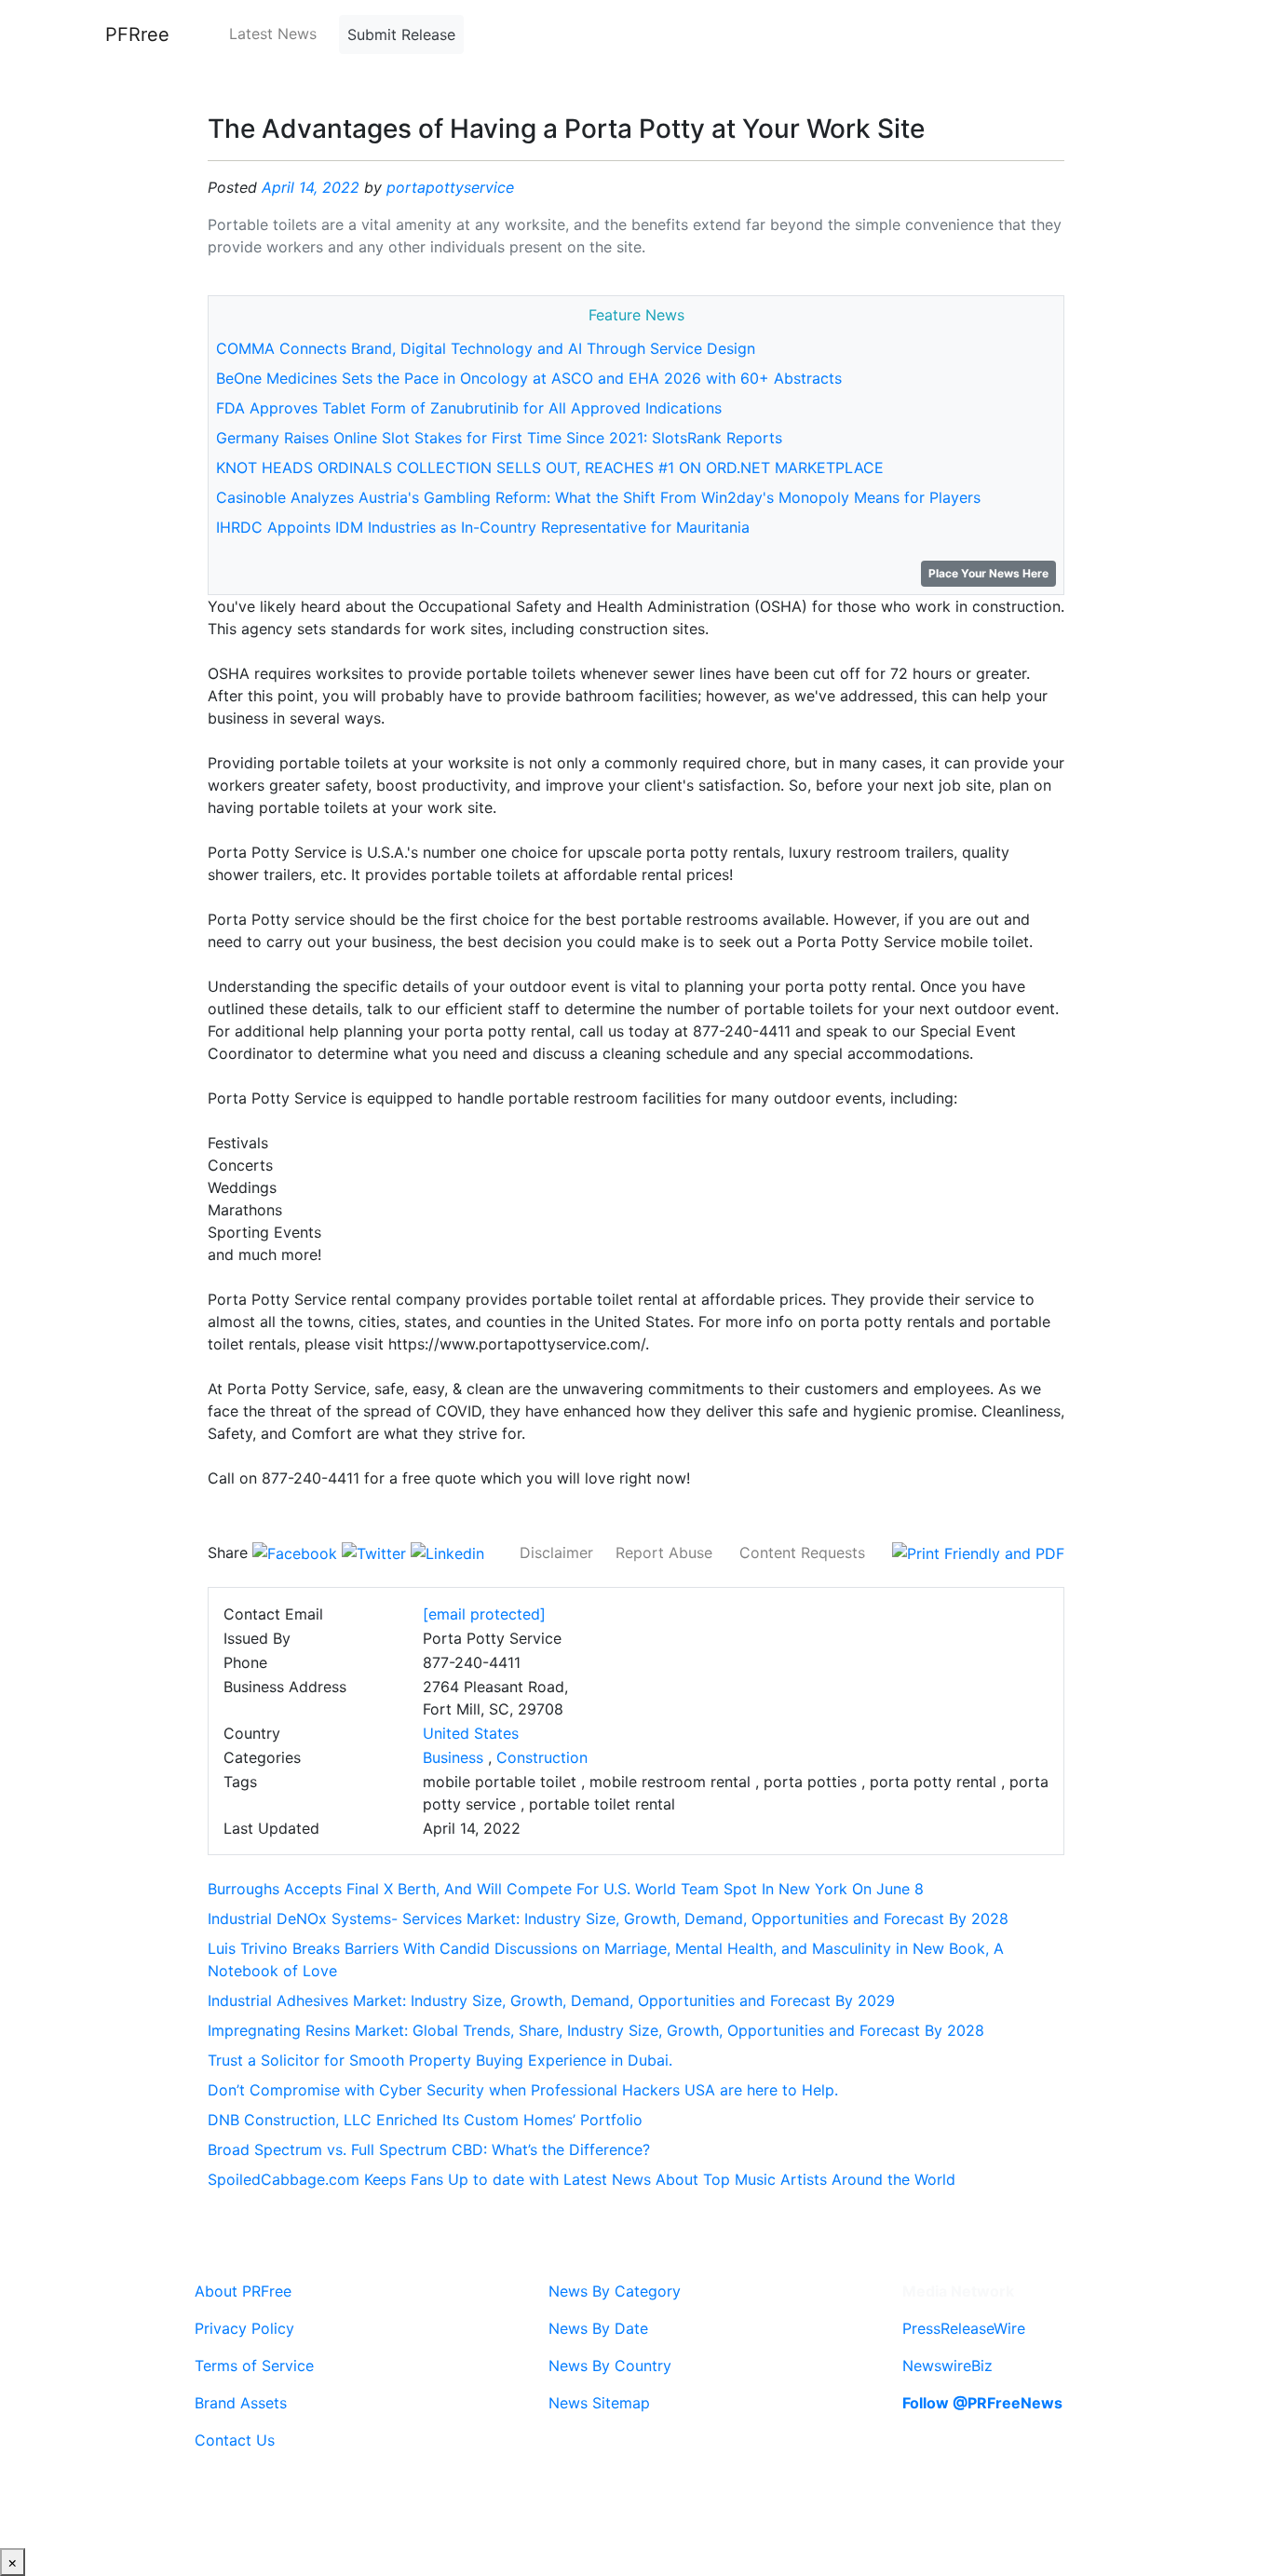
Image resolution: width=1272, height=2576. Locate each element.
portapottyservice (450, 187)
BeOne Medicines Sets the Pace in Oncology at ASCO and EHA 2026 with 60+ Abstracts (529, 378)
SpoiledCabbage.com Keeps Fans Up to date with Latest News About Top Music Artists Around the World (582, 2179)
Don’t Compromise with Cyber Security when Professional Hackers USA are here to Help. (523, 2090)
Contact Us (235, 2440)
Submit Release (401, 34)
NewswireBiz (947, 2366)
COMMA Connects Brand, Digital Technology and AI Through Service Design (486, 348)
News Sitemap (599, 2403)
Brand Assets (241, 2403)
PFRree (137, 34)
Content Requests (802, 1552)
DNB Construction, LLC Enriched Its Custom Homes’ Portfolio (425, 2120)
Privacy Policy (244, 2328)
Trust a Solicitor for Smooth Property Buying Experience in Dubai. (440, 2060)
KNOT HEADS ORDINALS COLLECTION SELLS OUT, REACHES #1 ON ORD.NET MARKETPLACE (550, 468)
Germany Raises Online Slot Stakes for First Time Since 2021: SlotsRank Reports (499, 438)
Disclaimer (556, 1552)
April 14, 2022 (311, 187)
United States (471, 1733)
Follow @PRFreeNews (982, 2403)
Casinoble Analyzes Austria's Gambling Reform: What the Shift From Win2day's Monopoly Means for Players (598, 497)
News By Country (610, 2366)
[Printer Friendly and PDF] (978, 1552)
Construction (542, 1757)
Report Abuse (664, 1552)
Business (453, 1757)
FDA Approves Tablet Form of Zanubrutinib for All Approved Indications (469, 408)
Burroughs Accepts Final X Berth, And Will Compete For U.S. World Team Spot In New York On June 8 (566, 1889)
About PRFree (243, 2291)
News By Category (615, 2291)
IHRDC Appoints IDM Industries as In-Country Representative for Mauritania (483, 527)
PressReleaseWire (964, 2328)
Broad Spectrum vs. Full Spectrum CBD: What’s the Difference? (429, 2149)
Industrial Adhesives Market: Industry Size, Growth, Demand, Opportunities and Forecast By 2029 (551, 2000)
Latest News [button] (273, 34)
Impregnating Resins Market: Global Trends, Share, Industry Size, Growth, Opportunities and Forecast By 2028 (596, 2030)
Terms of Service (254, 2366)
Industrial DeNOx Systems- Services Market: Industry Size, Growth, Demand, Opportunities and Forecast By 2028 (608, 1918)
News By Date (598, 2328)
